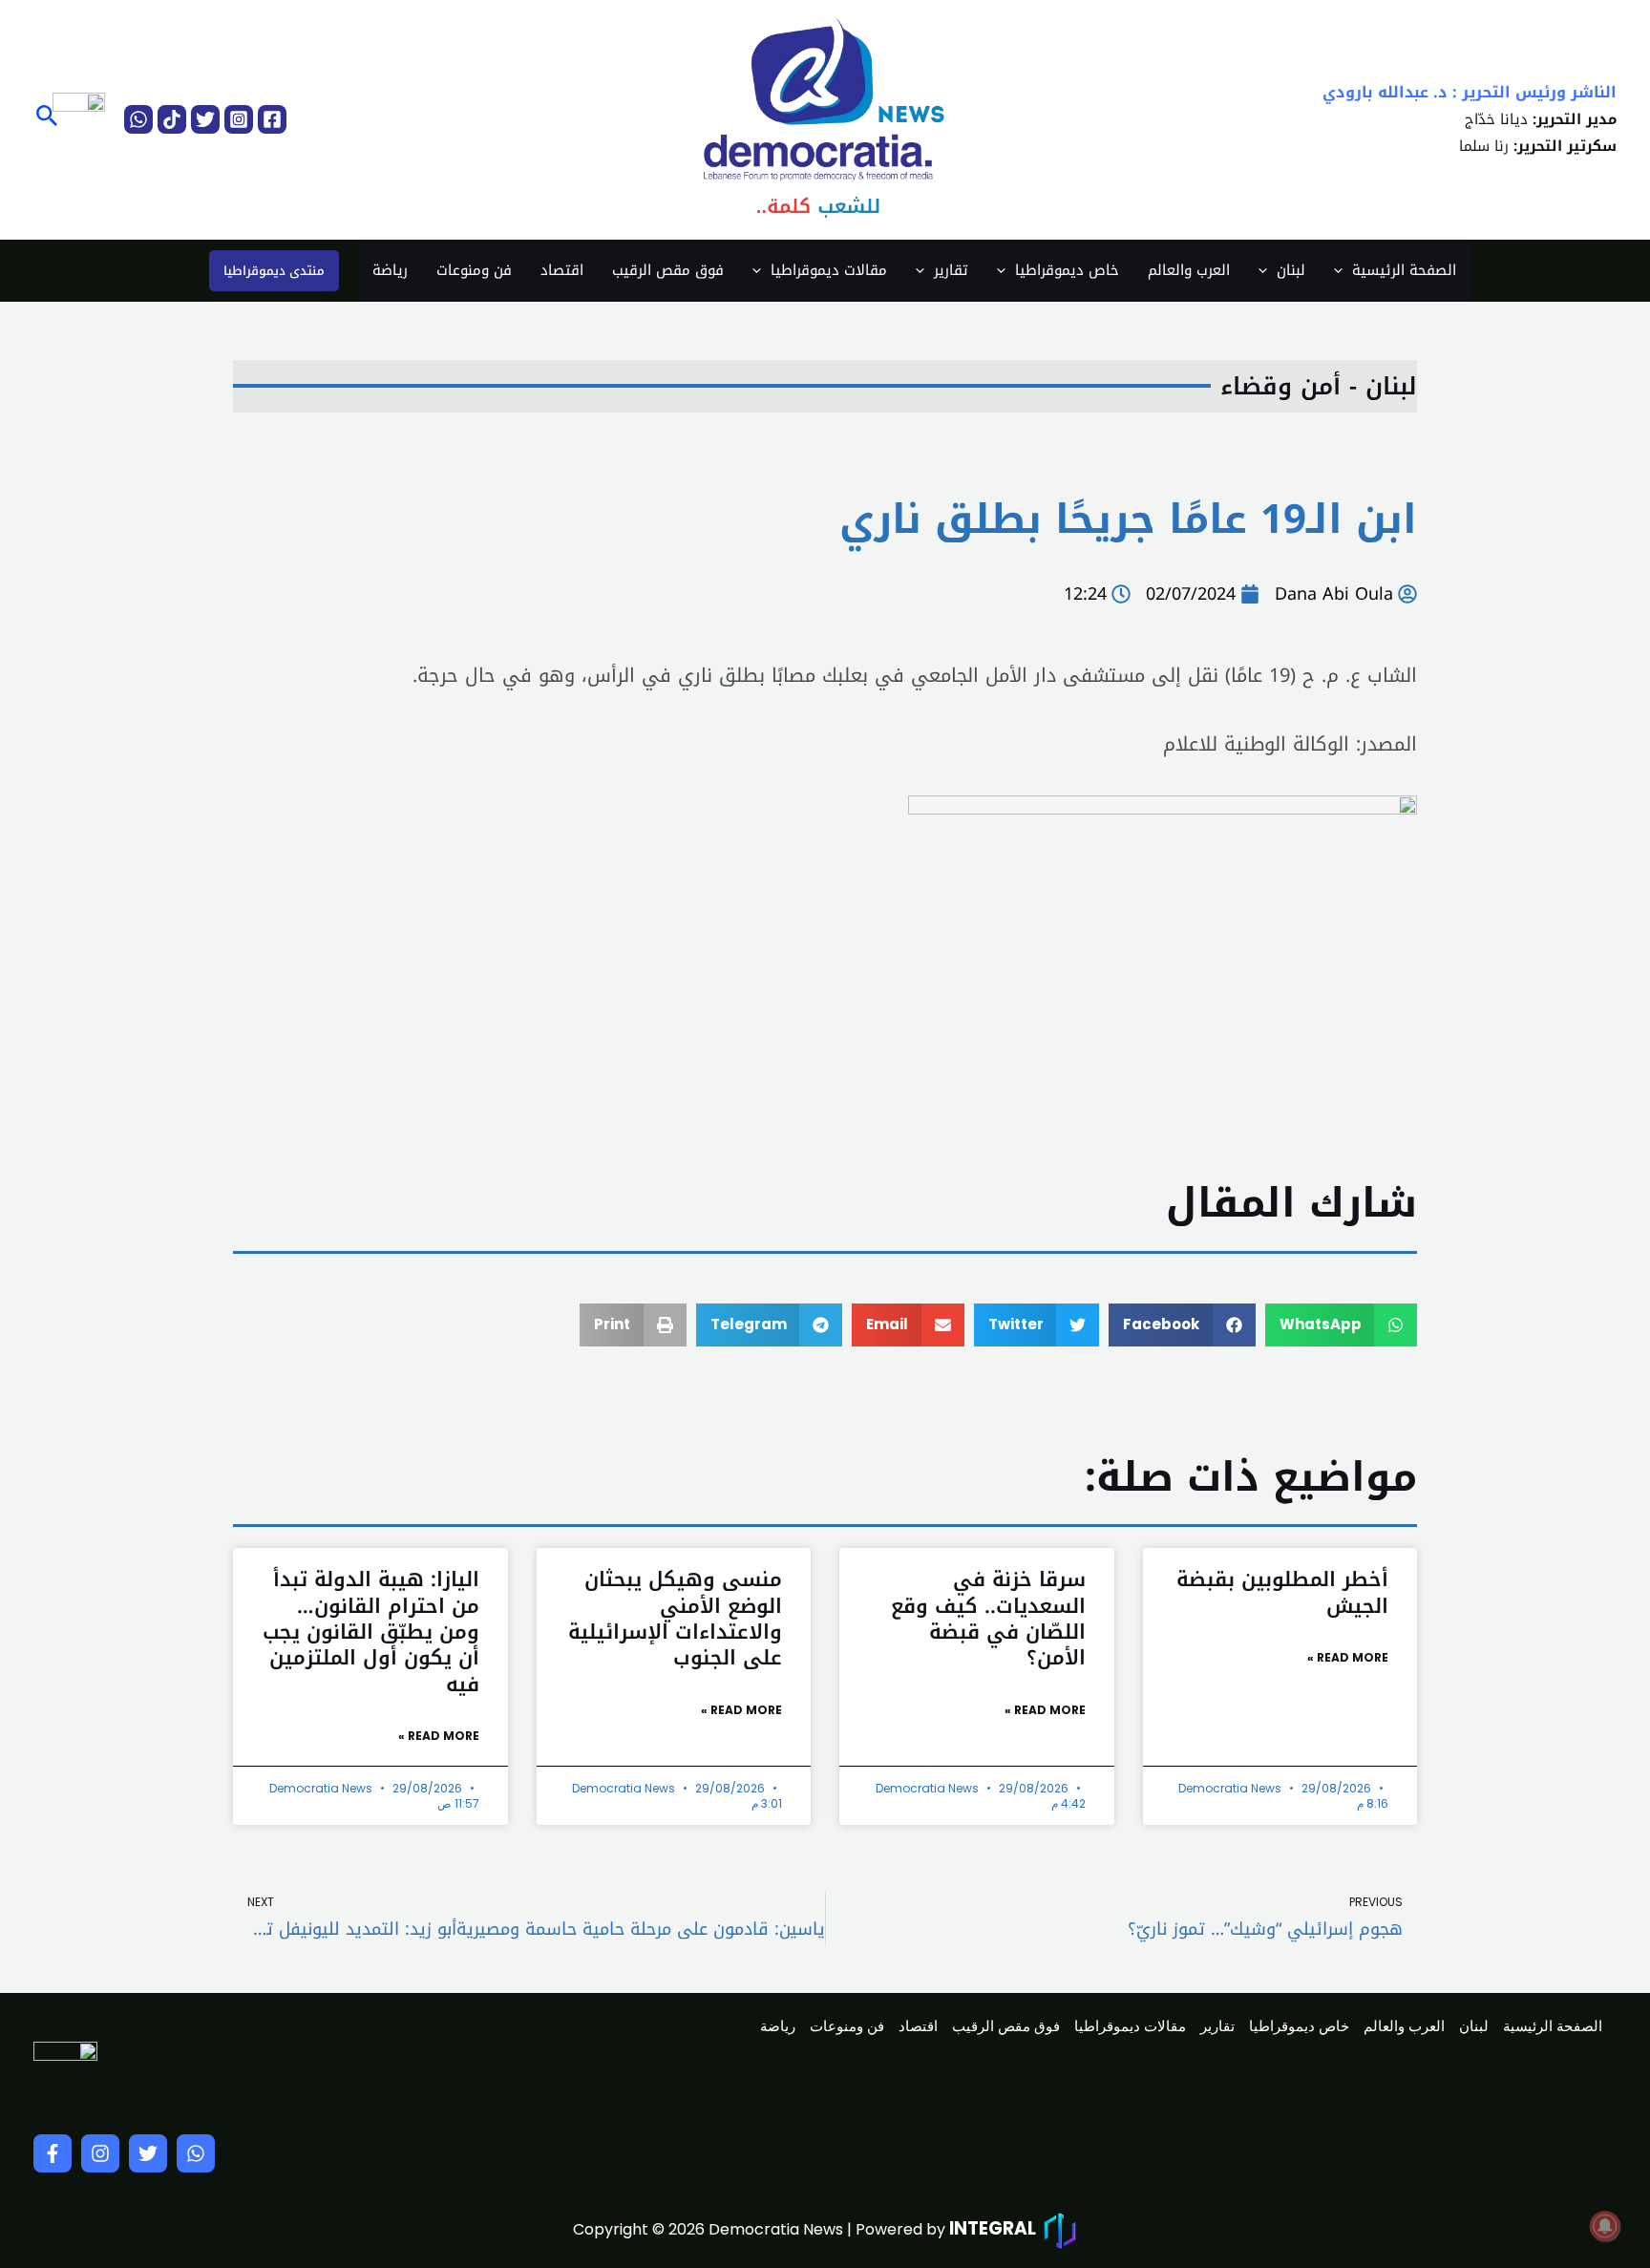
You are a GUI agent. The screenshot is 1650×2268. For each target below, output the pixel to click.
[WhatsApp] (138, 119)
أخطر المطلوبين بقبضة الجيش (1282, 1592)
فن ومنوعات (474, 270)
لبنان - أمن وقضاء (1319, 386)
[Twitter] (205, 119)
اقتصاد (562, 270)
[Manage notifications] (1605, 2226)
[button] (45, 119)
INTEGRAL (993, 2228)
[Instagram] (239, 119)
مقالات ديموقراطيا (829, 270)
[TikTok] (172, 119)
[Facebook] (272, 119)
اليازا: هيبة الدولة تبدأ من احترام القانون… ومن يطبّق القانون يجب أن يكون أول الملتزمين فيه (371, 1632)
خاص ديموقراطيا (1067, 270)
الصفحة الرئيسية (1404, 270)
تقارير (951, 270)
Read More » (1348, 1657)
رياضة (390, 270)
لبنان (1291, 270)
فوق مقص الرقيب (668, 270)
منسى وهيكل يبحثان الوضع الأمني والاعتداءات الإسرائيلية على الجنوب (675, 1619)
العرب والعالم (1189, 270)
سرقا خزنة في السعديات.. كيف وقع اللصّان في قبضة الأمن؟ (988, 1619)
